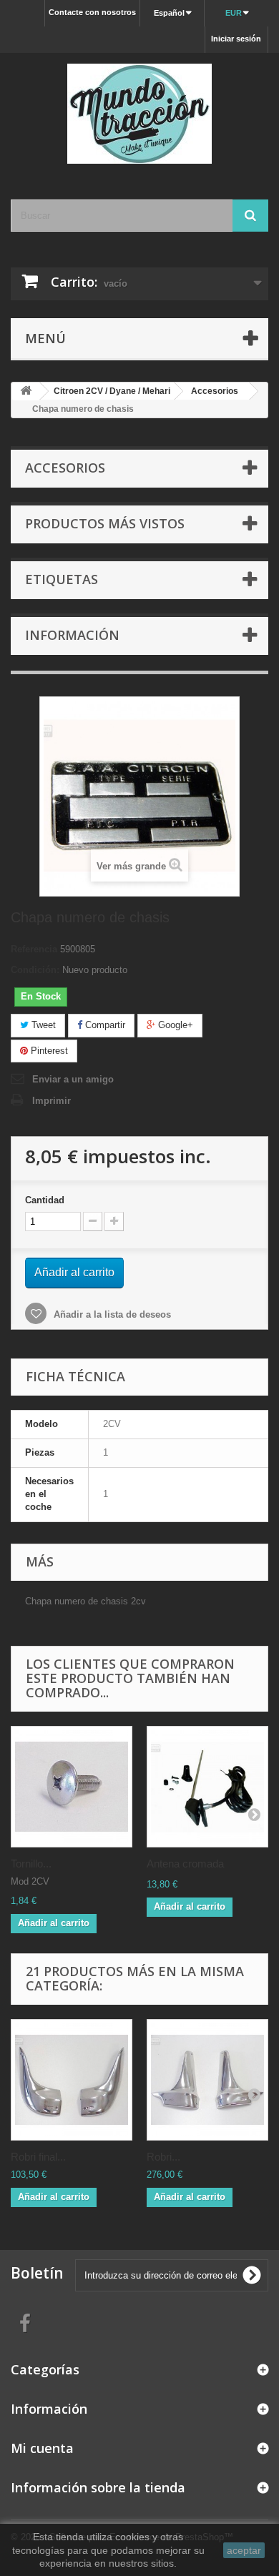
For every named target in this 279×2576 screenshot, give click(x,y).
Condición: (35, 970)
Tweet (42, 1025)
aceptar (244, 2550)
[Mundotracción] (139, 114)
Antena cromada (185, 1864)
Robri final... (38, 2157)
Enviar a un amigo (73, 1079)
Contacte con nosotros (92, 12)
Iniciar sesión (236, 39)
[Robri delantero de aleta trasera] (207, 2080)
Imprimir (52, 1101)
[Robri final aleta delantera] (72, 2080)
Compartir (104, 1025)
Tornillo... (31, 1864)
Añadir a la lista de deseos (111, 1314)
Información (72, 635)
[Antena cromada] (207, 1787)
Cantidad (45, 1200)
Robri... (163, 2157)
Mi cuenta (42, 2448)
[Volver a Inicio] (26, 391)
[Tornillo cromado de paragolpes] (72, 1787)
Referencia (34, 949)
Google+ (174, 1025)
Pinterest (48, 1051)
